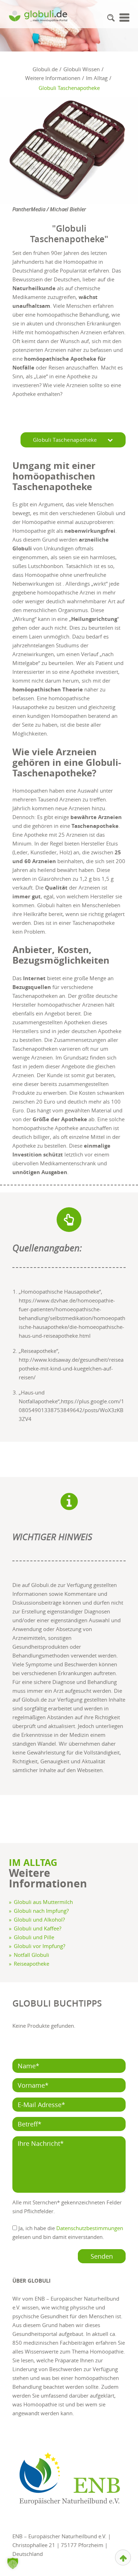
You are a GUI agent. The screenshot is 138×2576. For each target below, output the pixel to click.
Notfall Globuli (31, 1955)
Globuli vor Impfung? (39, 1946)
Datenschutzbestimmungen (90, 2228)
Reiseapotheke (31, 1964)
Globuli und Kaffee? (38, 1928)
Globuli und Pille (34, 1937)
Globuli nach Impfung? (41, 1911)
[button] (111, 18)
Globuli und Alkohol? (39, 1919)
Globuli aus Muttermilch (43, 1902)
